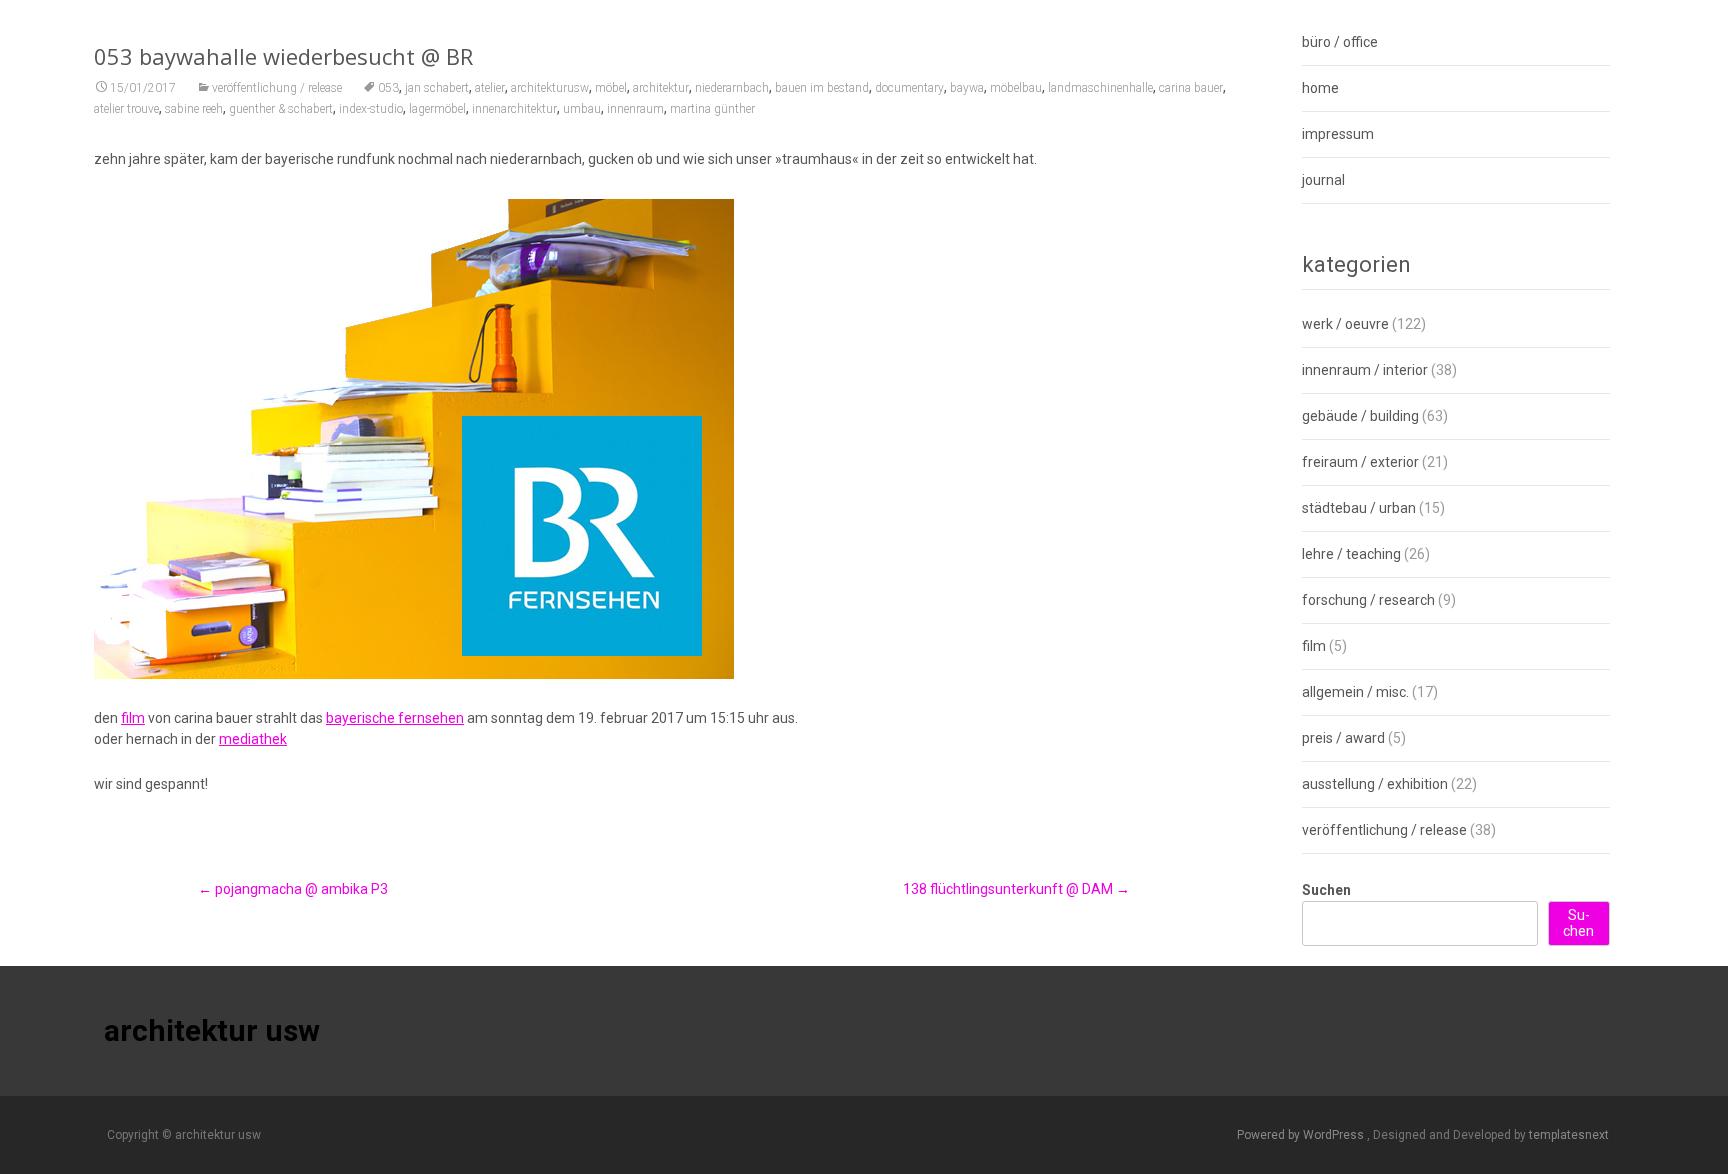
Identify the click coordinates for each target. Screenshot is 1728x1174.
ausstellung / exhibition (1375, 784)
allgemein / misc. (1355, 692)
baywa (967, 88)
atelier (490, 88)
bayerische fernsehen (395, 718)
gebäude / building (1360, 416)
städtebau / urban (1359, 508)
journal (1323, 180)
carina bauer (1191, 88)
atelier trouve (126, 109)
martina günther (712, 109)
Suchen (1326, 890)
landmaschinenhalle (1100, 88)
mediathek (253, 739)
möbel (611, 88)
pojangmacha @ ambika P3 (293, 889)
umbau (582, 109)
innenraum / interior (1365, 370)
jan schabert (437, 88)
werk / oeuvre (1345, 324)
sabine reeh (194, 109)
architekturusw (550, 88)
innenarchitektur (514, 109)
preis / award (1343, 738)
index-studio (371, 109)
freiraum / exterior (1360, 462)
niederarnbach (732, 88)
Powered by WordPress (1302, 1135)
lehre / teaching (1351, 554)
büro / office (1340, 42)
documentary (909, 88)
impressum (1338, 134)
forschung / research (1368, 600)
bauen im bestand (822, 88)
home (1320, 88)
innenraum (635, 109)
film (133, 718)
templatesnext (1569, 1135)
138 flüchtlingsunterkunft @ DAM (1016, 889)
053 (388, 88)
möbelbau (1016, 88)
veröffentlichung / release (277, 88)
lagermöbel (437, 109)
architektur (661, 88)
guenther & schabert (281, 109)
